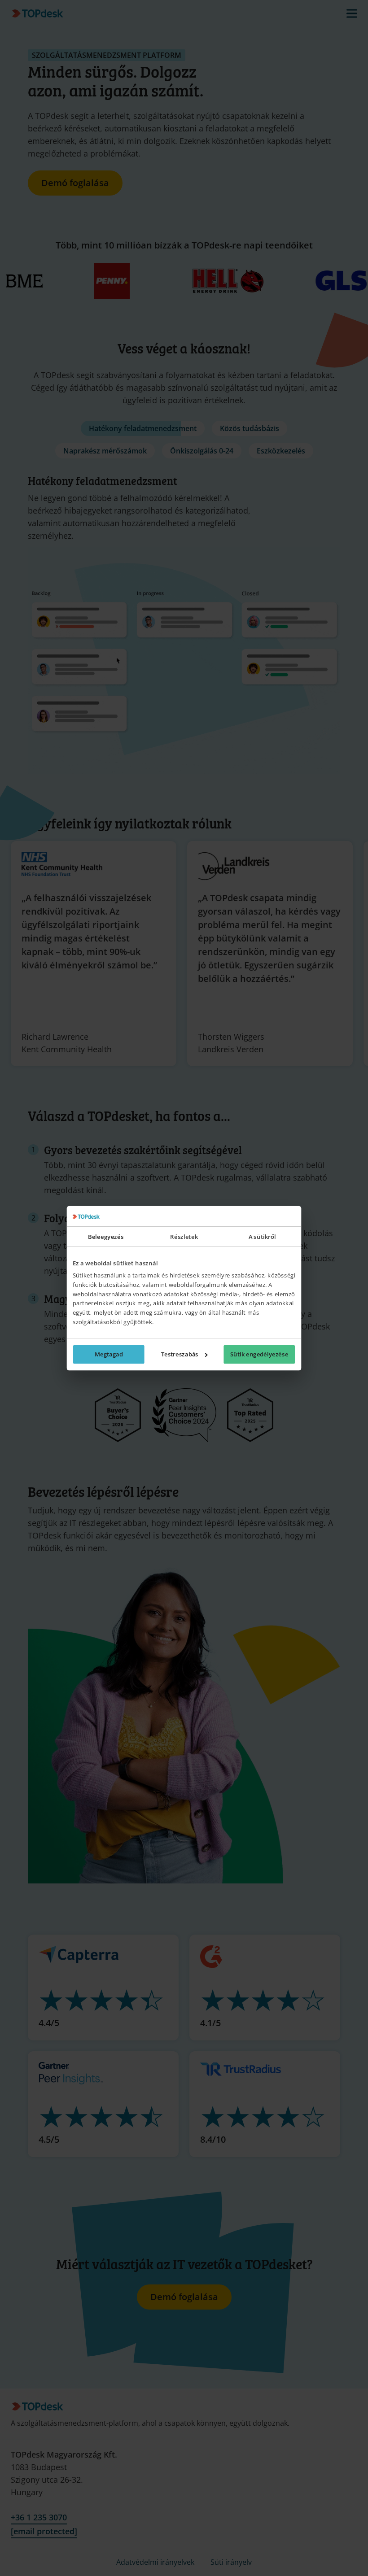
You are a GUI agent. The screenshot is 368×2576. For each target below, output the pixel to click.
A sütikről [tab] (262, 1236)
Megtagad (109, 1354)
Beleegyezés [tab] (106, 1236)
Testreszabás (180, 1354)
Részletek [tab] (184, 1236)
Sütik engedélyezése (259, 1354)
